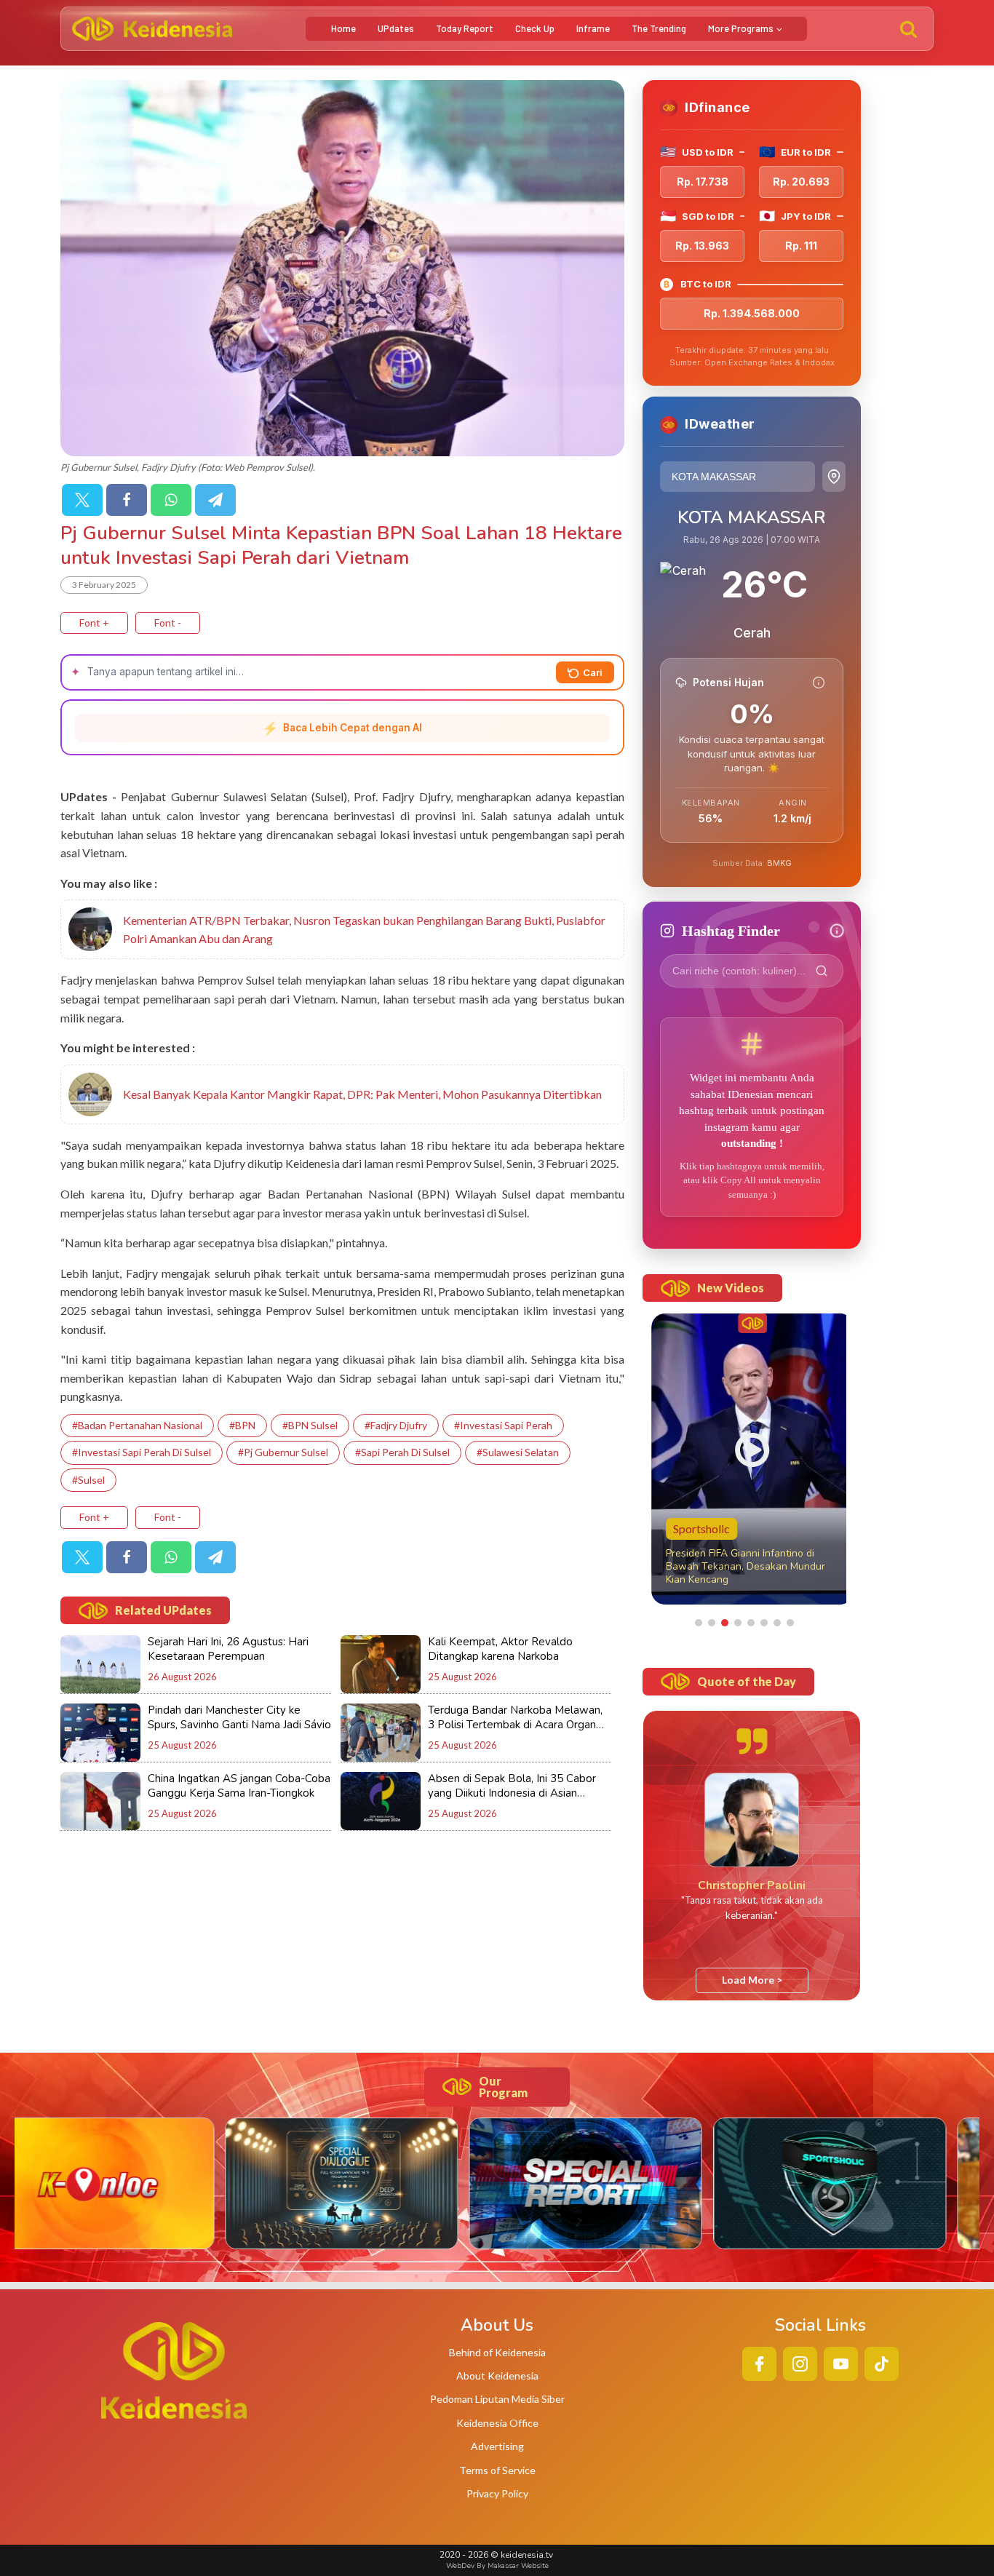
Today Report (465, 28)
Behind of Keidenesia (497, 2352)
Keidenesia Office (497, 2423)
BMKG (779, 863)
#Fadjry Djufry (396, 1425)
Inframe (593, 28)
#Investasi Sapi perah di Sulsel (142, 1452)
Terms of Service (497, 2470)
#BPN (242, 1425)
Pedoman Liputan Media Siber (497, 2399)
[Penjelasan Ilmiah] (819, 683)
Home (343, 28)
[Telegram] (215, 500)
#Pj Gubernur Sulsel (283, 1452)
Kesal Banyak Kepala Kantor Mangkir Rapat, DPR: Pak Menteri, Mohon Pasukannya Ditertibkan (362, 1094)
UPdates (396, 28)
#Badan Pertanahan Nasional (137, 1425)
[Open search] (908, 29)
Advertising (497, 2446)
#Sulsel (88, 1480)
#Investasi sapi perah (503, 1425)
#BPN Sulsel (310, 1425)
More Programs (741, 28)
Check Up (535, 28)
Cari (593, 672)
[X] (82, 500)
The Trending (659, 28)
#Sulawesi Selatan (518, 1452)
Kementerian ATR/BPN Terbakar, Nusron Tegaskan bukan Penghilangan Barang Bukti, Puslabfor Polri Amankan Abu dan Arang (364, 930)
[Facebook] (127, 500)
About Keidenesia (497, 2376)
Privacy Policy (497, 2493)
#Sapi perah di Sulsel (402, 1452)
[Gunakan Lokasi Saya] (834, 477)
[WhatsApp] (171, 500)
